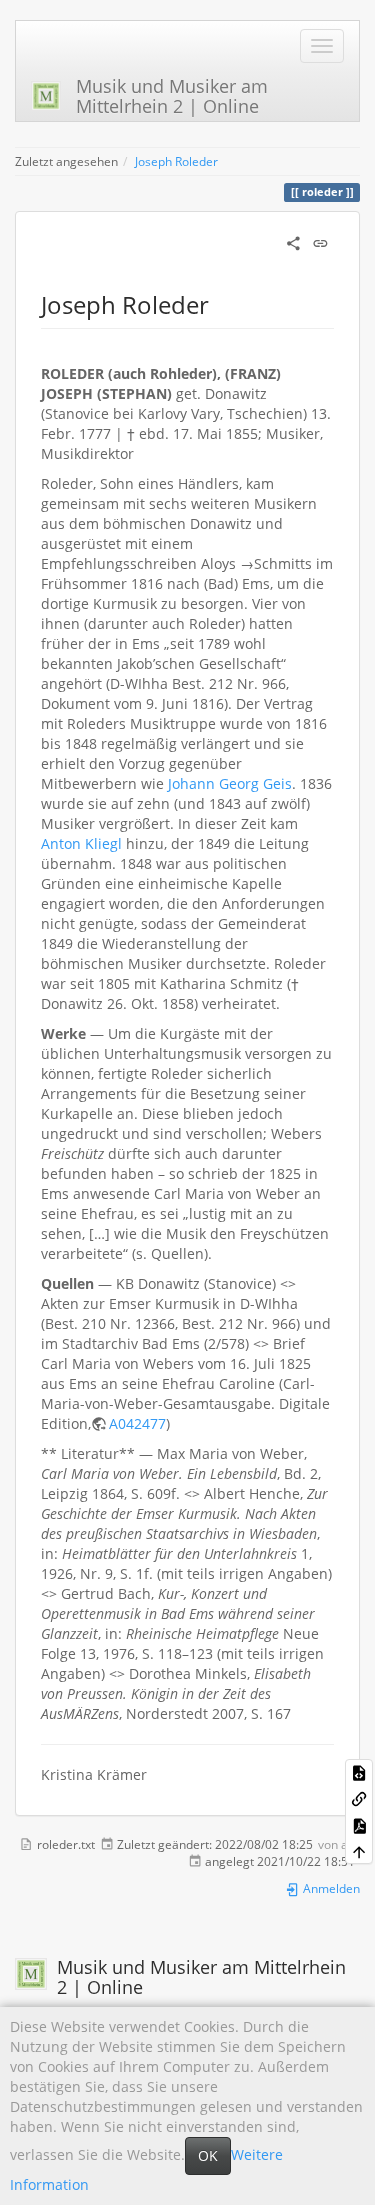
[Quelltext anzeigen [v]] (359, 1772)
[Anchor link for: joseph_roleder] (221, 303)
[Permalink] (320, 241)
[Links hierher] (359, 1798)
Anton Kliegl (81, 843)
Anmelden (330, 1888)
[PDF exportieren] (359, 1825)
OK (208, 2155)
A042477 (137, 1423)
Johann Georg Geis (230, 783)
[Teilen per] (293, 241)
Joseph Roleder (176, 161)
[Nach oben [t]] (359, 1851)
